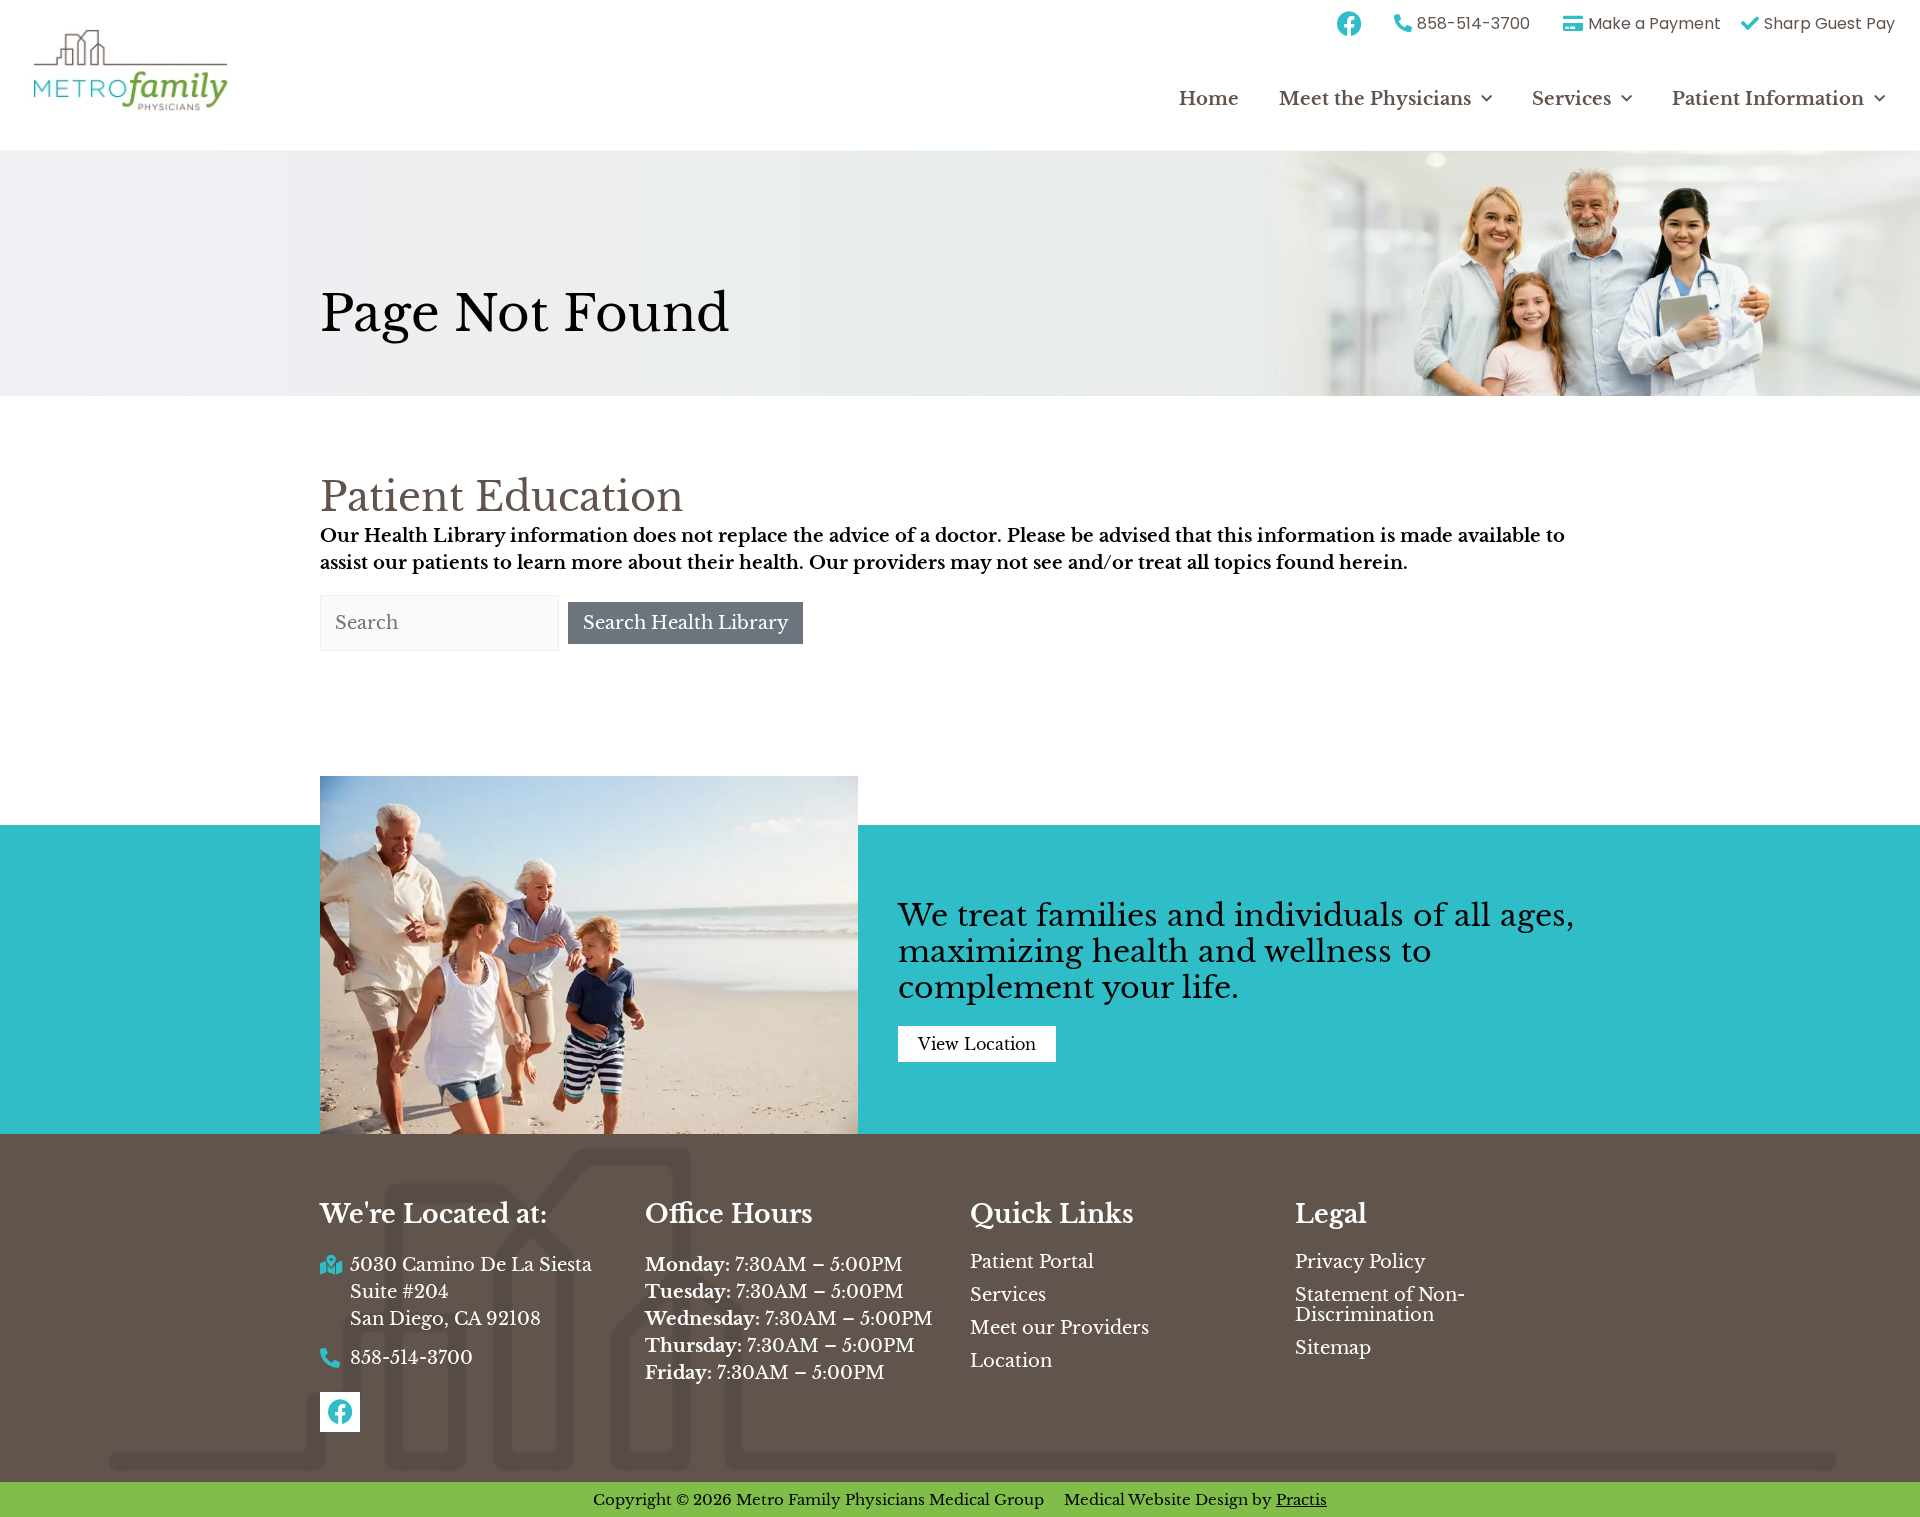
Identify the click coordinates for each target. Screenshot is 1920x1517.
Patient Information (1768, 99)
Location (1011, 1361)
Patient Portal (1032, 1262)
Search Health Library (686, 623)
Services (1571, 99)
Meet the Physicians (1375, 99)
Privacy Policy (1360, 1262)
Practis (1301, 1499)
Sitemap (1333, 1348)
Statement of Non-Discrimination (1380, 1305)
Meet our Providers (1059, 1328)
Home (1209, 99)
